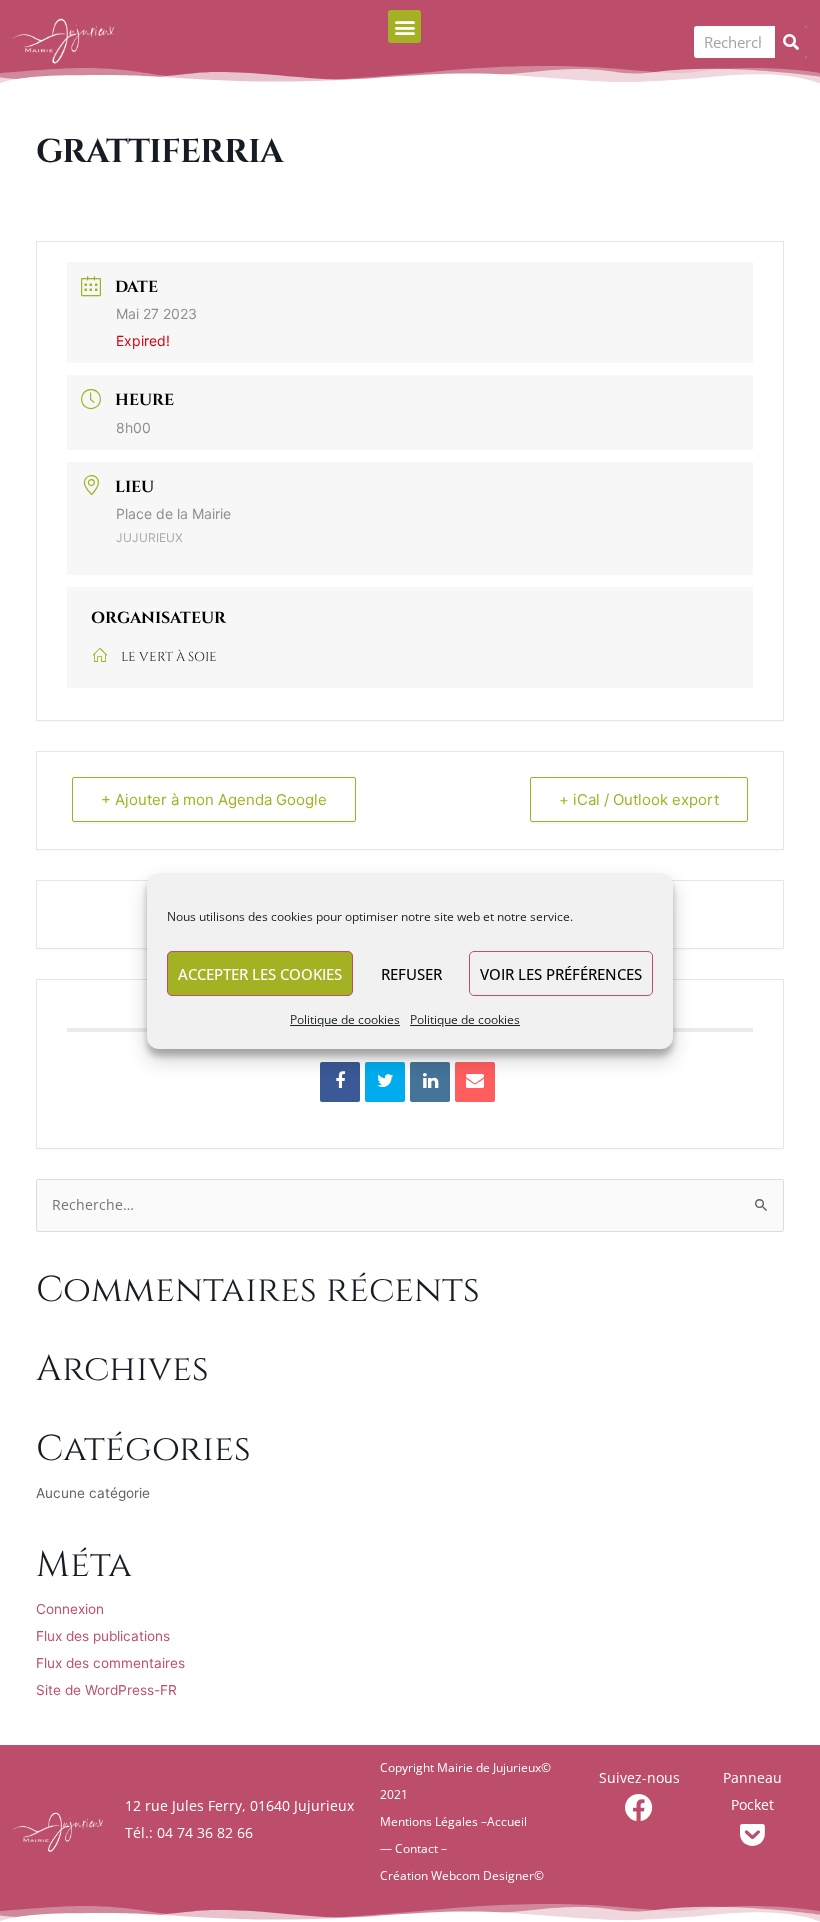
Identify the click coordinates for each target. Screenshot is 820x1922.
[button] (404, 26)
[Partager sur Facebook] (340, 1082)
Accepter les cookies (260, 974)
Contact (416, 1848)
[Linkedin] (430, 1082)
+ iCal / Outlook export (639, 799)
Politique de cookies (345, 1019)
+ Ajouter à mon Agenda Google (214, 799)
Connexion (70, 1609)
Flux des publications (103, 1636)
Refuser (411, 974)
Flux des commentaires (110, 1663)
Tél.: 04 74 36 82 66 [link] (189, 1832)
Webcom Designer (482, 1875)
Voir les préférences (561, 974)
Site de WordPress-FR (106, 1690)
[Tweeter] (385, 1082)
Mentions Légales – (433, 1821)
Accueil (507, 1821)
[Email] (475, 1082)
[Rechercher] (791, 42)
